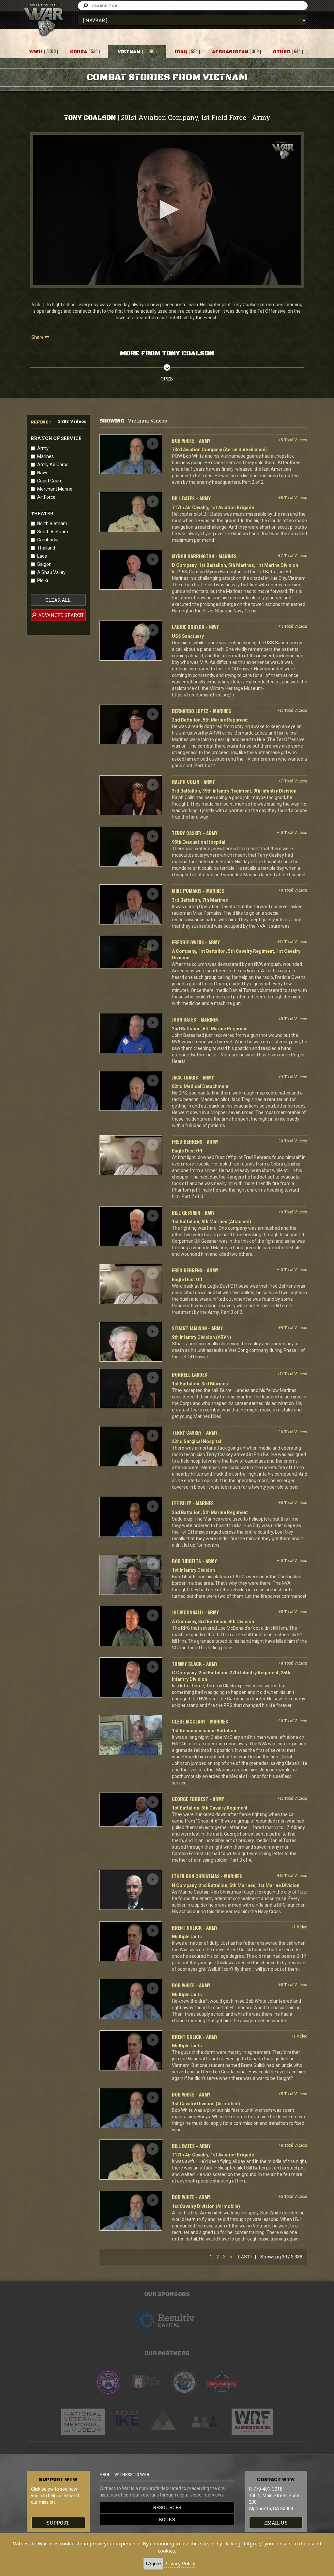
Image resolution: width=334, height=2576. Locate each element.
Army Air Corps (53, 465)
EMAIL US (276, 2523)
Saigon (44, 564)
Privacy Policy (180, 2563)
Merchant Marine (55, 489)
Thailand (46, 548)
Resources (167, 2507)
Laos (42, 556)
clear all (58, 600)
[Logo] (283, 150)
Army (43, 448)
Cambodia (48, 540)
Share (38, 337)
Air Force (46, 497)
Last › (245, 2257)
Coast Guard (50, 481)
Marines (46, 456)
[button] (167, 209)
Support (58, 2523)
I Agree (153, 2563)
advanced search (61, 615)
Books (167, 2519)
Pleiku (43, 580)
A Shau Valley (51, 572)
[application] (167, 210)
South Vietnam (53, 532)
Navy (42, 473)
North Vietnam (52, 523)
